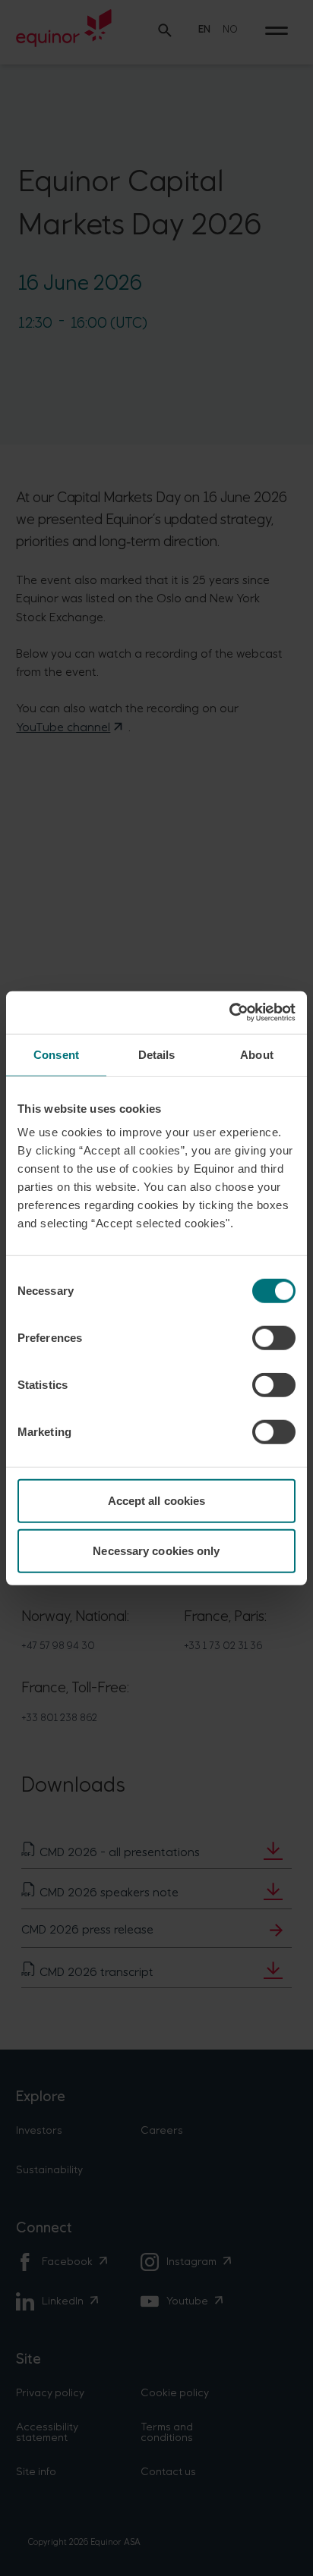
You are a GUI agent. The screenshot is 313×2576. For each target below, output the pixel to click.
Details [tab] (157, 1054)
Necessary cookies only (156, 1550)
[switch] (274, 1338)
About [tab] (257, 1054)
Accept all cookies (157, 1501)
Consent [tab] (56, 1054)
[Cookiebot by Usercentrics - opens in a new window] (229, 1013)
